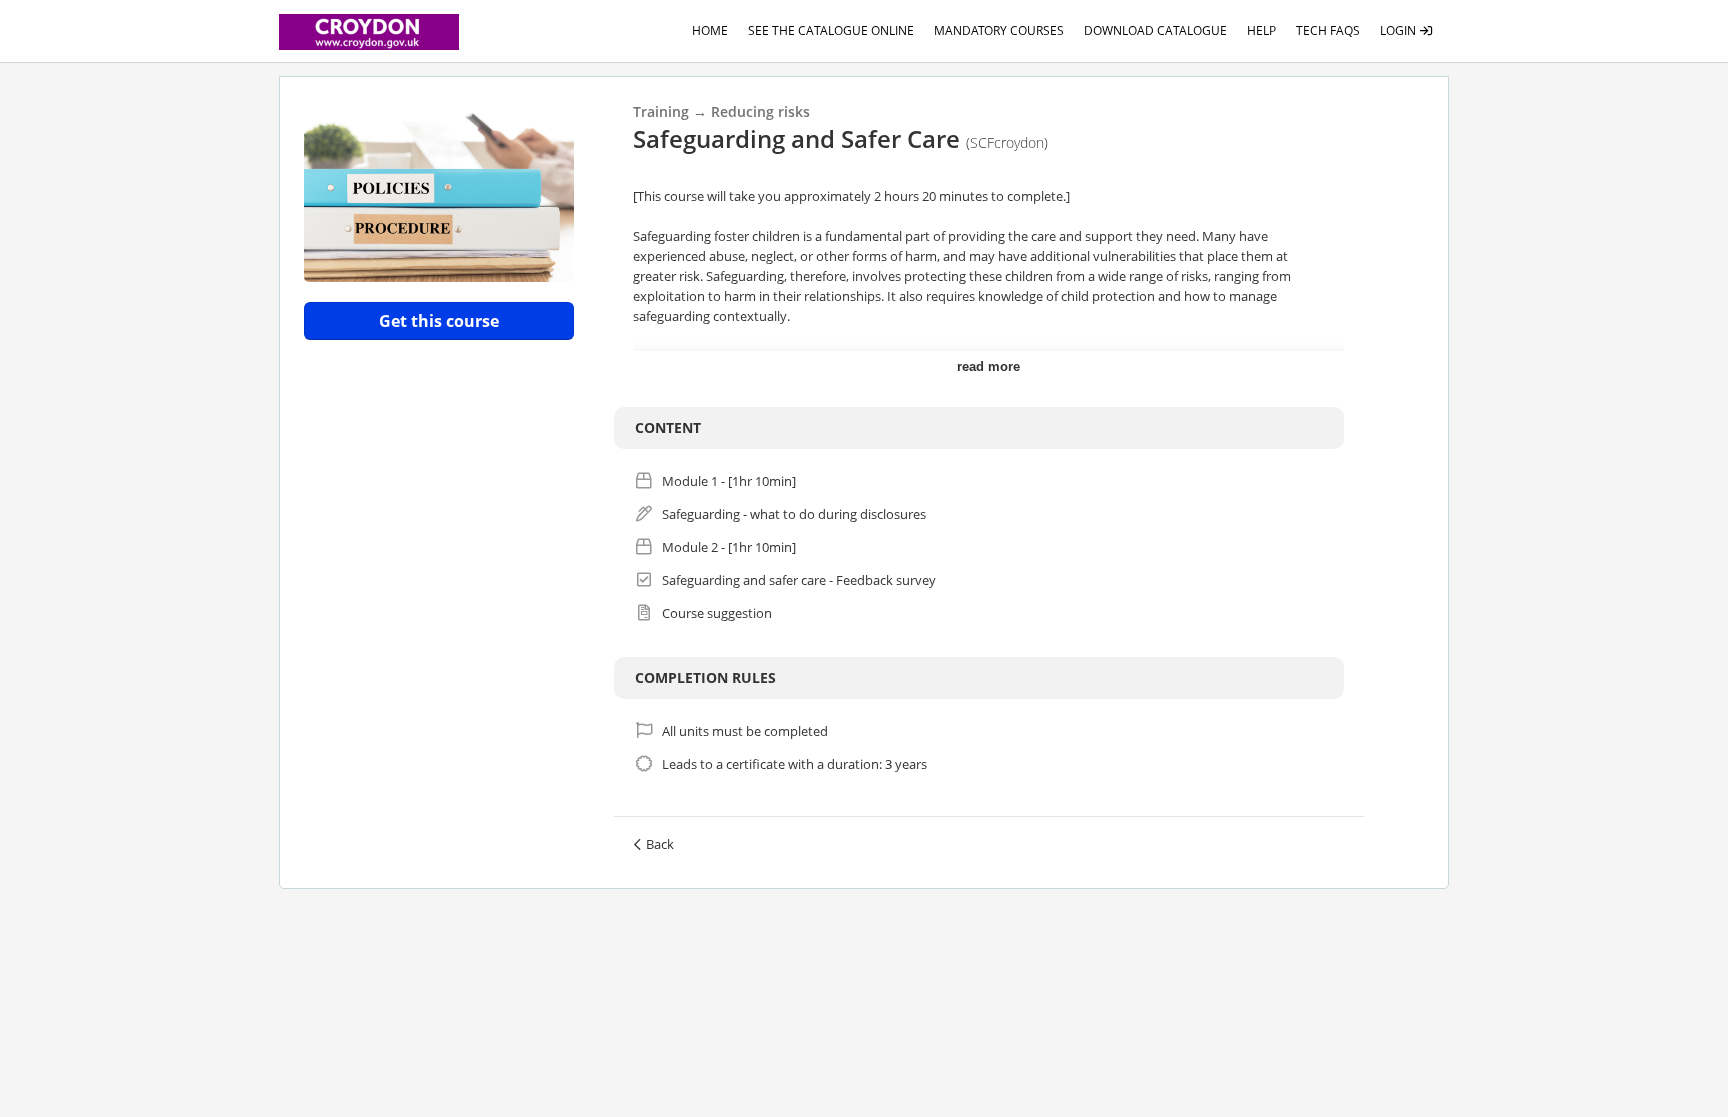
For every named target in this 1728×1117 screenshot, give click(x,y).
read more (988, 366)
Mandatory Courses (999, 30)
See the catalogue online (831, 30)
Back (660, 844)
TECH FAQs (1328, 30)
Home (710, 30)
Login (1399, 30)
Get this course (439, 321)
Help (1261, 30)
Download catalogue (1155, 30)
